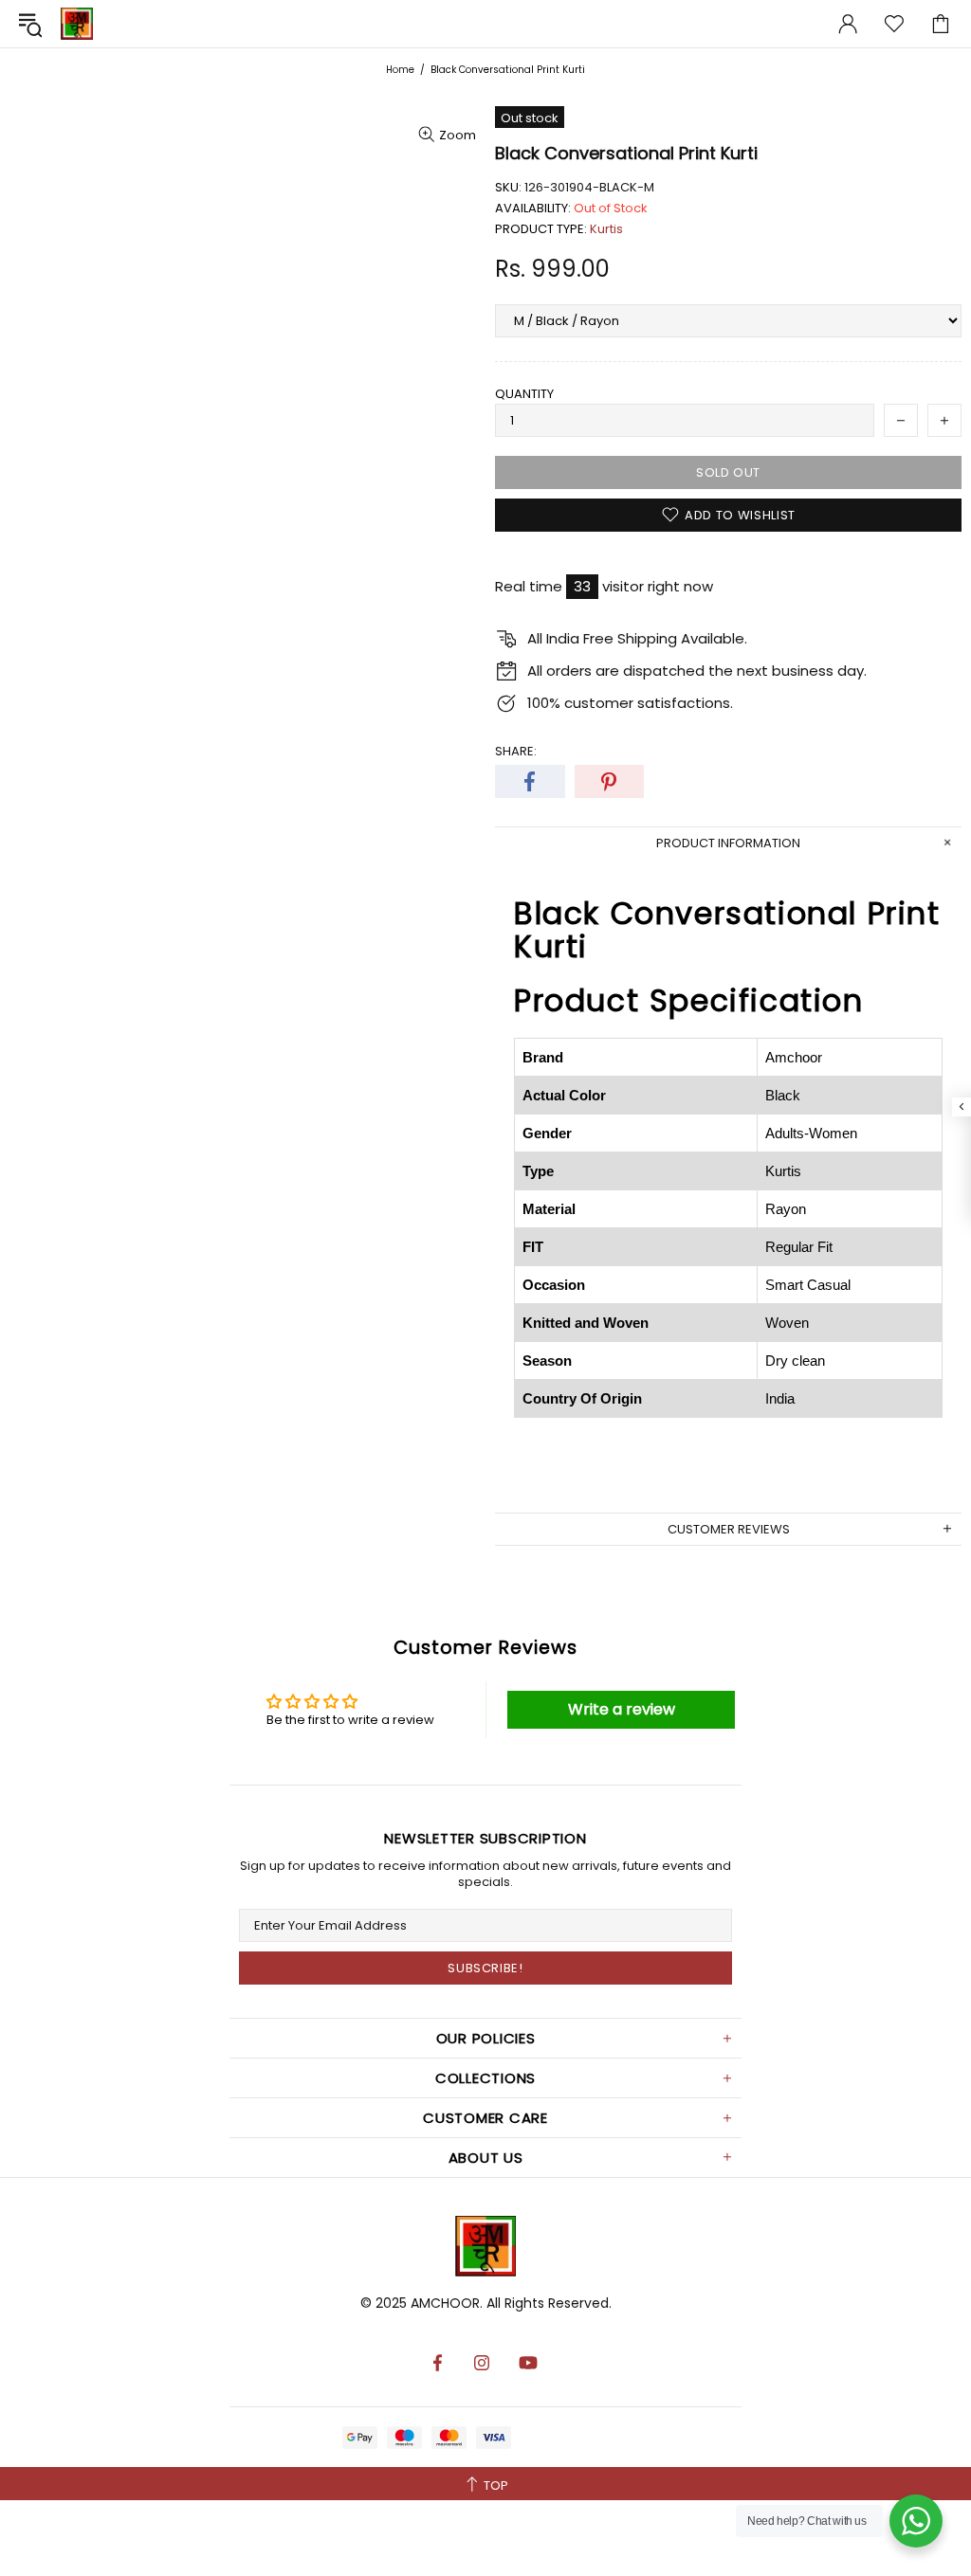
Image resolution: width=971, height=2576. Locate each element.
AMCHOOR (445, 2303)
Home (400, 70)
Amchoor (77, 24)
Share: (516, 751)
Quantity (524, 394)
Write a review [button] (622, 1709)
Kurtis (606, 229)
